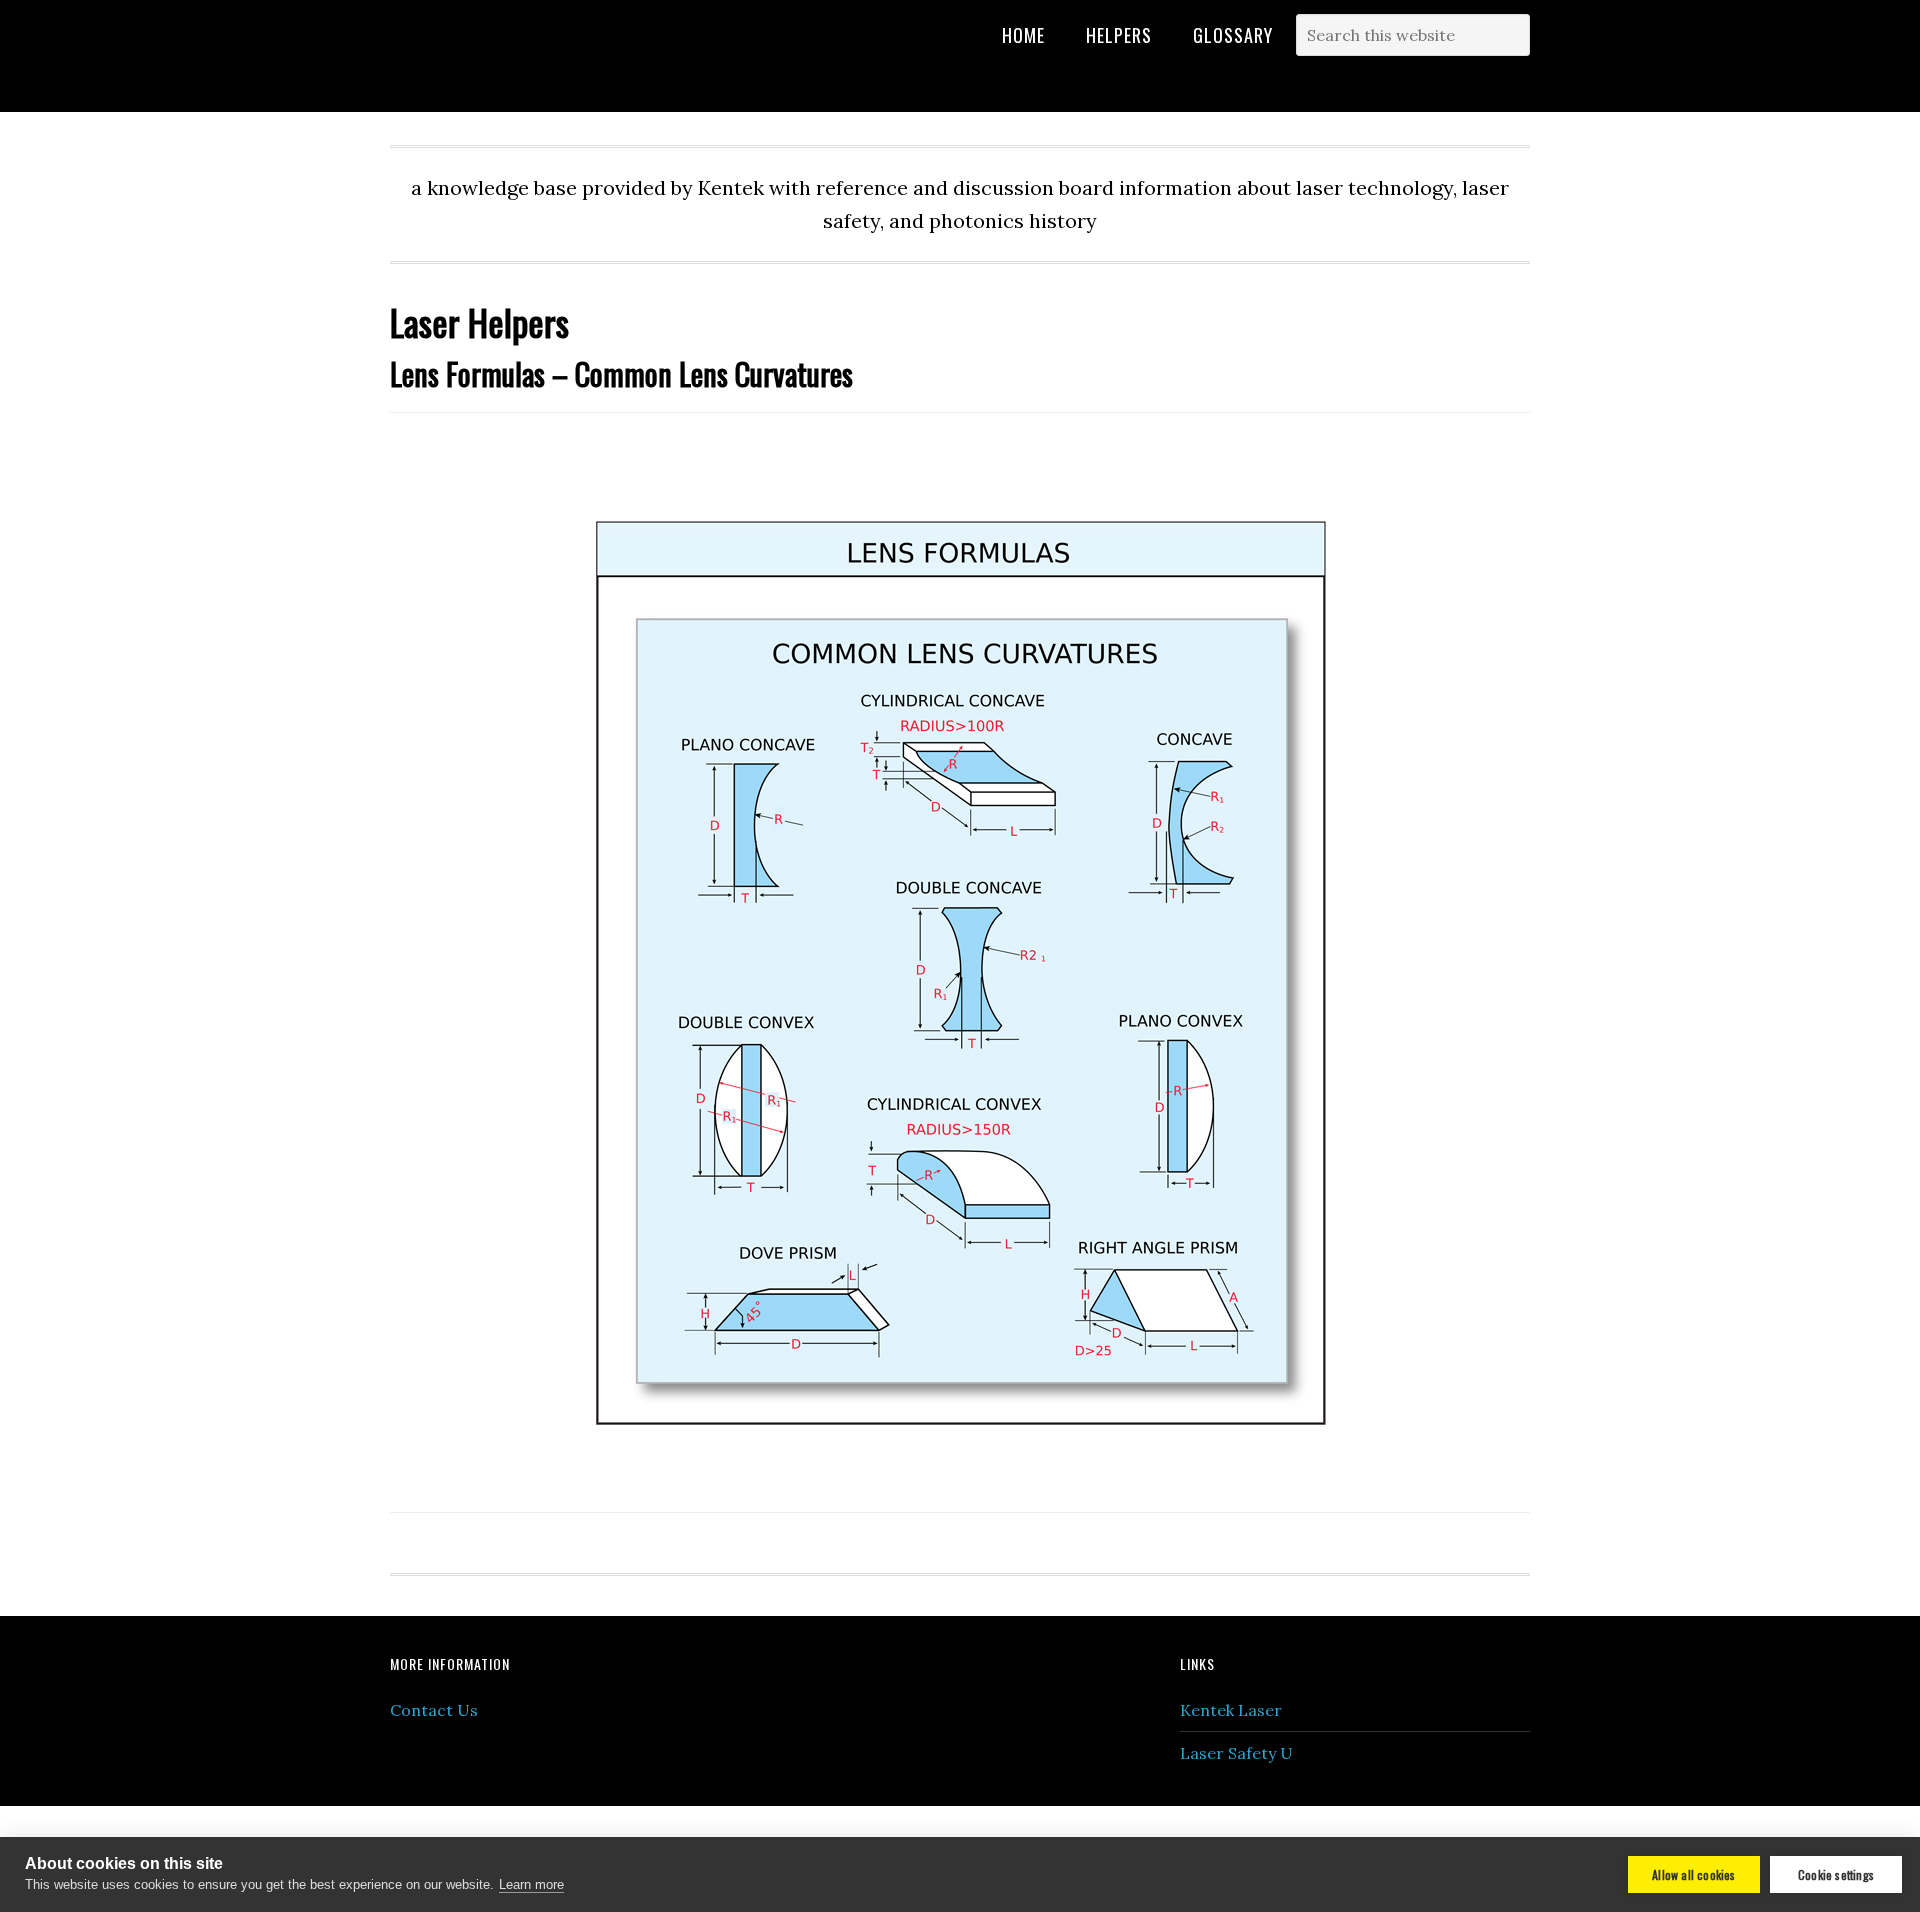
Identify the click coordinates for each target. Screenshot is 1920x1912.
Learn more (531, 1884)
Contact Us (434, 1710)
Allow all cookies (1693, 1874)
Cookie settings (1836, 1874)
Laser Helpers (592, 62)
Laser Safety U (1236, 1753)
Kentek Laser (1231, 1710)
